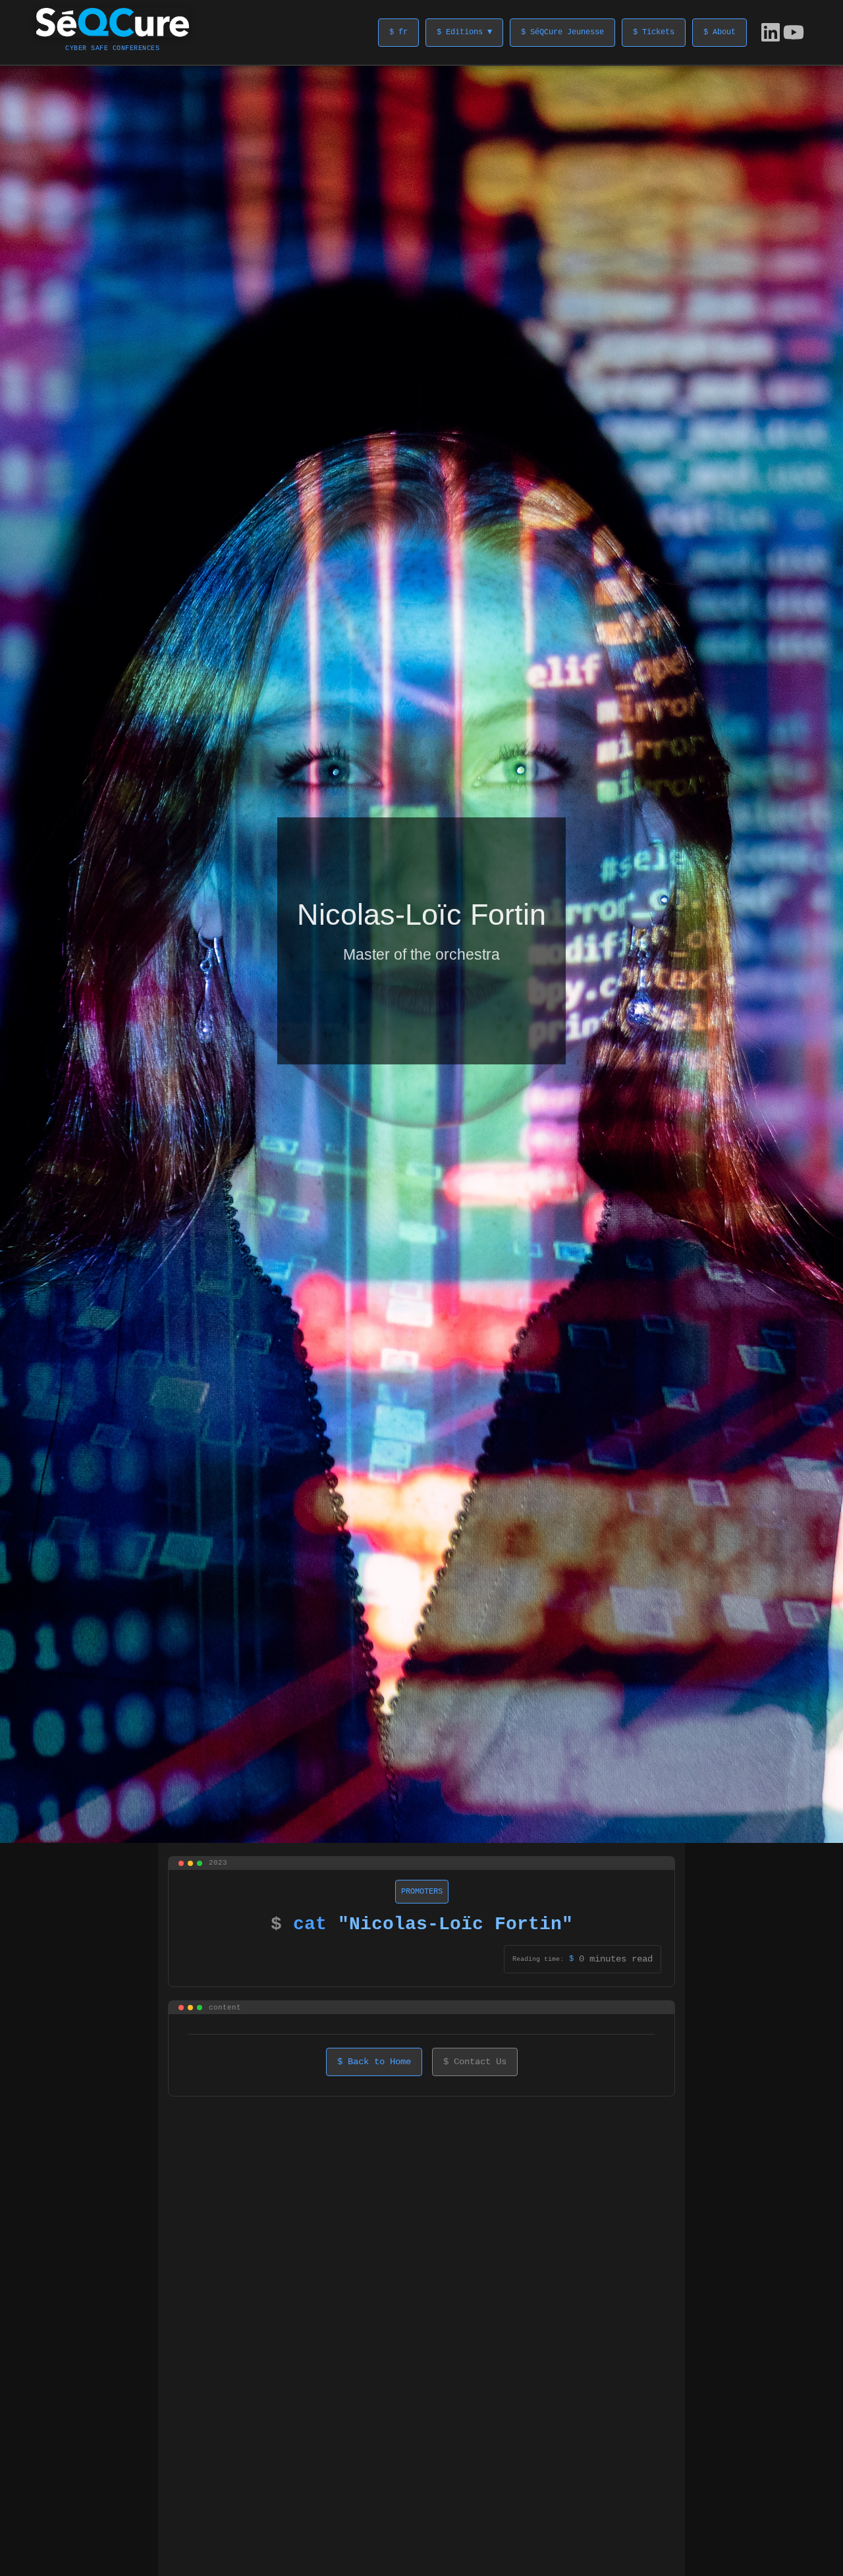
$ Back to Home (374, 2062)
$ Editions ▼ (464, 32)
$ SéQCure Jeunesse (562, 32)
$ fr (398, 32)
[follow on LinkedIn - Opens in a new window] (771, 32)
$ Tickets (654, 32)
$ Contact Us (475, 2062)
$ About (720, 32)
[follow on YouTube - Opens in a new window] (794, 32)
